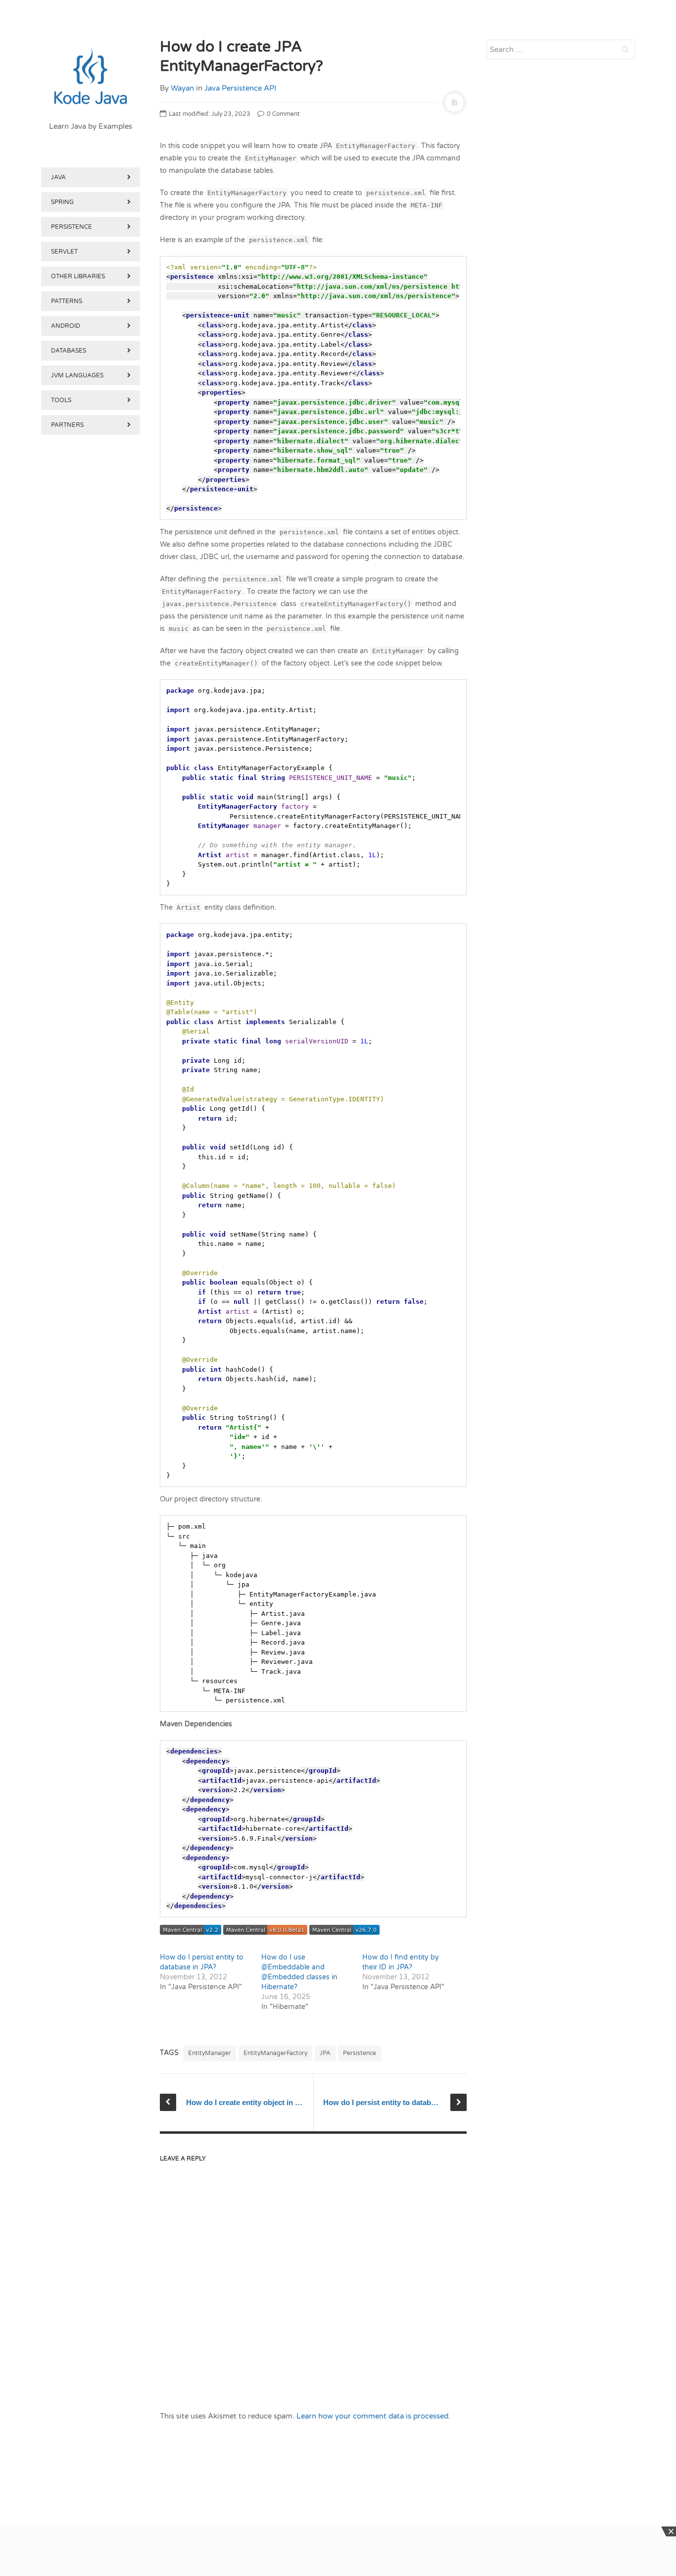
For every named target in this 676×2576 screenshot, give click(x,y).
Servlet (64, 252)
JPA (325, 2053)
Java (58, 177)
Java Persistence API (240, 88)
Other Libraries (78, 276)
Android (66, 326)
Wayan (182, 88)
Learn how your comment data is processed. (373, 2416)
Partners (67, 425)
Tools (61, 400)
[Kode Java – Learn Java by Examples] (91, 77)
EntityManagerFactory (275, 2053)
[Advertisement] (91, 950)
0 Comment (283, 114)
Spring (62, 202)
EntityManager (210, 2053)
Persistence (72, 227)
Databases (69, 351)
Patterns (67, 301)
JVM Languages (77, 375)
